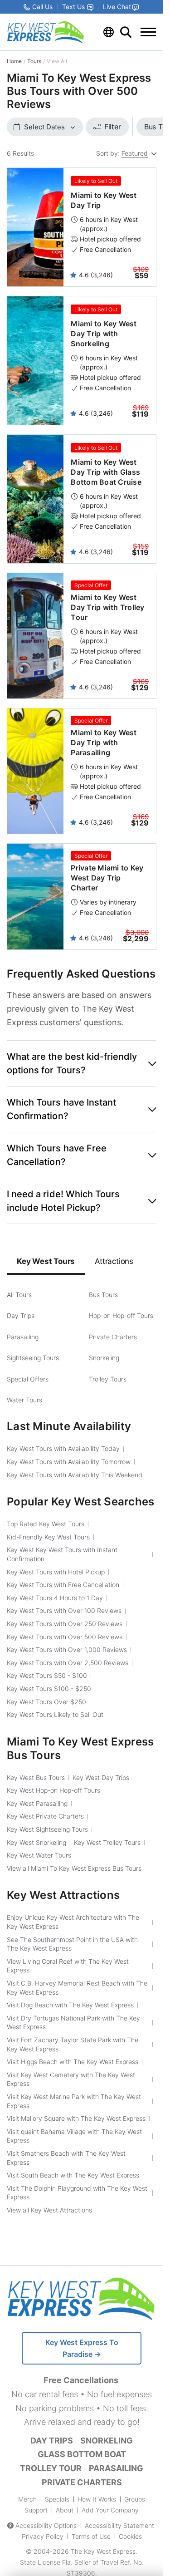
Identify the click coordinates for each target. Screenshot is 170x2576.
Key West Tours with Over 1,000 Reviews (67, 1649)
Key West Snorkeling (36, 1842)
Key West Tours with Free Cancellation (63, 1585)
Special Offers (28, 1379)
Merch (27, 2499)
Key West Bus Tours (36, 1777)
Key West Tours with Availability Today (63, 1448)
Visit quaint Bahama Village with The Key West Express (74, 2136)
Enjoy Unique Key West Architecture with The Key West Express (73, 1922)
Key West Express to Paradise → (82, 2348)
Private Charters (113, 1337)
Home (14, 61)
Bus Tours (103, 1295)
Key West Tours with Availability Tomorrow (69, 1462)
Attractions (114, 1261)
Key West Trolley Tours (107, 1842)
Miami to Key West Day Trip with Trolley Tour (107, 607)
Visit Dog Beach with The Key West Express (70, 2005)
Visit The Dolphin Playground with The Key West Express (77, 2193)
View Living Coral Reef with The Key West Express (68, 1966)
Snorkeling (104, 1358)
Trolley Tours (108, 1379)
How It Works (97, 2499)
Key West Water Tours (39, 1855)
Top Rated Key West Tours (46, 1524)
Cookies (130, 2536)
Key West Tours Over (46, 1702)
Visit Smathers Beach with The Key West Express (66, 2158)
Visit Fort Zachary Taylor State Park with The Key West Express (73, 2044)
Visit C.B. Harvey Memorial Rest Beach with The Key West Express (77, 1988)
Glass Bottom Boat (82, 2454)
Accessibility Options (46, 2525)
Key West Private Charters (45, 1816)
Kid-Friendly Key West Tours (48, 1537)
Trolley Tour (51, 2468)
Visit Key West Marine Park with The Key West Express (74, 2101)
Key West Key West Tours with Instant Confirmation (62, 1554)
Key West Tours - (47, 1675)
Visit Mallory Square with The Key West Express (76, 2118)
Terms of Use (91, 2536)
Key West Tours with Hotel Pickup (56, 1572)
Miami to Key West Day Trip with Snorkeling (104, 334)
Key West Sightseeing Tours (47, 1829)
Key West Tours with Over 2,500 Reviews (68, 1663)
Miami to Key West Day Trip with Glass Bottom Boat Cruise (106, 472)
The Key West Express (103, 2551)
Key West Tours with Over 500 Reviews (65, 1637)
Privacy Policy (43, 2536)
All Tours (19, 1295)
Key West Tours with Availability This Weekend (75, 1475)
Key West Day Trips (101, 1777)
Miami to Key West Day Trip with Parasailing (104, 742)
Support (36, 2510)
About (65, 2510)
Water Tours (24, 1400)
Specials (57, 2499)
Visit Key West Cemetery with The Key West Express (71, 2079)
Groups (135, 2499)
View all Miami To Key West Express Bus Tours (74, 1868)
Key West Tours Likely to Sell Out (55, 1714)
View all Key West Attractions (49, 2210)
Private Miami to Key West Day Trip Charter (107, 878)
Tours (34, 61)
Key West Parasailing (37, 1803)
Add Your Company (110, 2510)
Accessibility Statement (119, 2525)
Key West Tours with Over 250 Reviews (65, 1624)
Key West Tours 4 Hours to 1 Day (55, 1598)
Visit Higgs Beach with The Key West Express (73, 2062)
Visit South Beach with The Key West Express (73, 2175)
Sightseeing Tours (33, 1358)
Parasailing (23, 1337)
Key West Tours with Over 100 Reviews (64, 1610)
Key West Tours (46, 1261)
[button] (82, 1063)
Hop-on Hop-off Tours (121, 1315)
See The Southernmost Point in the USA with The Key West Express (72, 1944)
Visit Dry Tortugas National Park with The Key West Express (73, 2023)
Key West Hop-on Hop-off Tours (53, 1790)
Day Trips (21, 1315)
